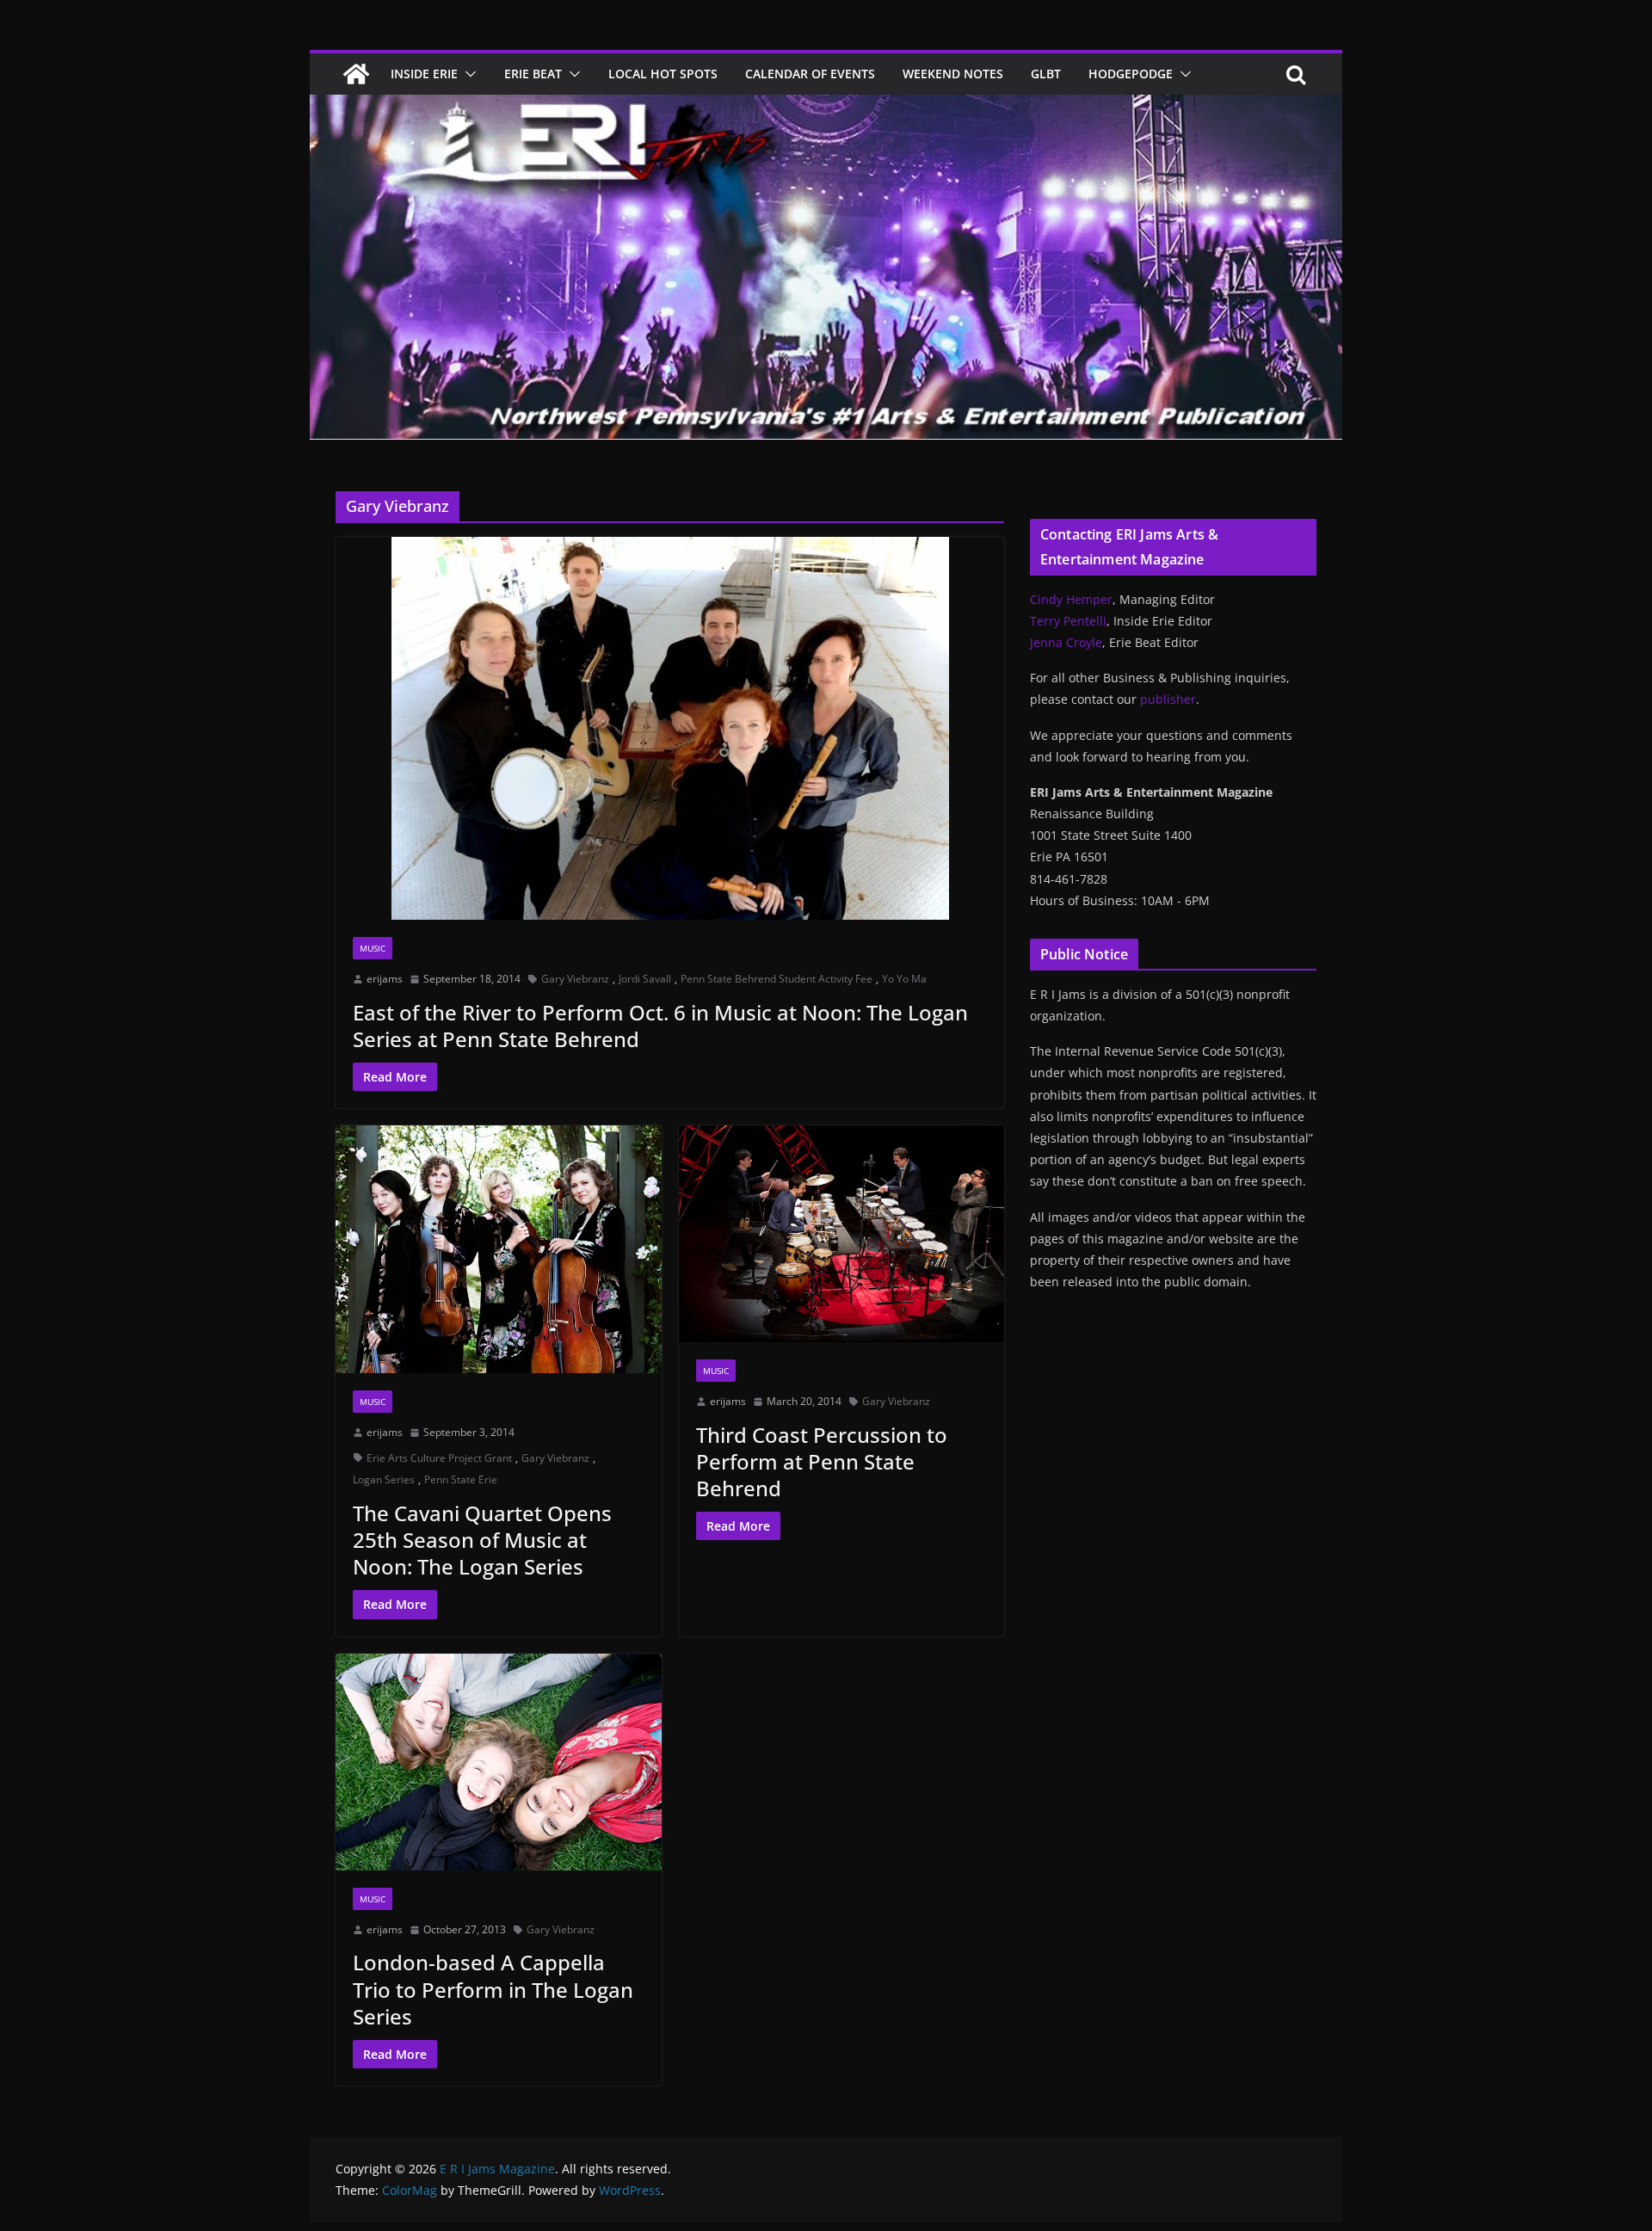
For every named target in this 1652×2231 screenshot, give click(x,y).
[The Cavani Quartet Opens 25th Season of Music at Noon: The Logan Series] (499, 1249)
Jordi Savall (645, 979)
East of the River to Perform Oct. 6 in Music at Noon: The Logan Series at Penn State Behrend (660, 1026)
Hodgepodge (1131, 74)
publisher (1168, 699)
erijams (385, 979)
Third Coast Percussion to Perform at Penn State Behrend (822, 1461)
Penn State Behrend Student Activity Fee (777, 979)
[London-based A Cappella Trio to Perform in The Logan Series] (499, 1762)
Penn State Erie (461, 1479)
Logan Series (384, 1479)
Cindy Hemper (1071, 599)
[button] (467, 74)
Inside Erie (424, 74)
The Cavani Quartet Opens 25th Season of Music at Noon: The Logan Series (482, 1540)
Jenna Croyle (1066, 642)
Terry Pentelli (1068, 621)
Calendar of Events (810, 74)
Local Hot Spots (663, 74)
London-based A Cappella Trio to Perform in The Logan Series (493, 1989)
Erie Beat (533, 74)
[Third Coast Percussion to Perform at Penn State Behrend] (842, 1234)
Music (373, 948)
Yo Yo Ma (904, 979)
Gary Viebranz (575, 979)
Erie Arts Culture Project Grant (439, 1458)
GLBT (1046, 74)
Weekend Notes (953, 74)
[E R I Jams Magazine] (356, 74)
